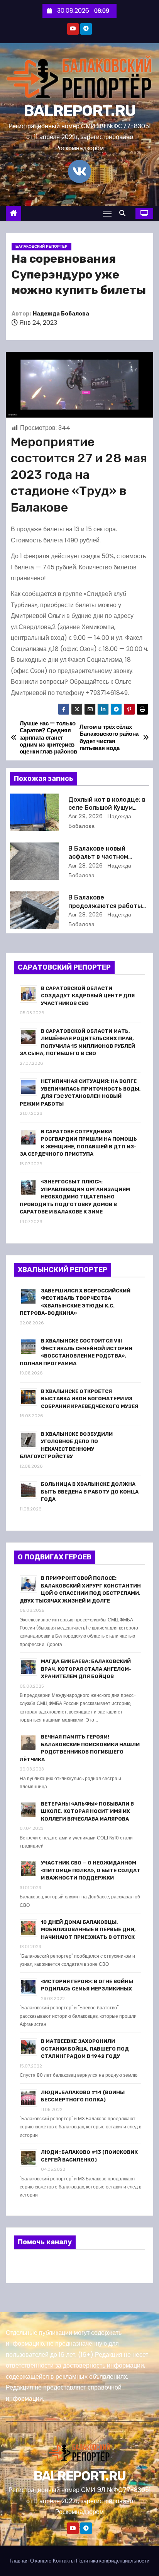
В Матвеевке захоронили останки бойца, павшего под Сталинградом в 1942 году (85, 2049)
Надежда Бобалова (61, 314)
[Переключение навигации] (107, 213)
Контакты (64, 2561)
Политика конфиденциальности (113, 2561)
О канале (41, 2561)
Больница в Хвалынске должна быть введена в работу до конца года (90, 1492)
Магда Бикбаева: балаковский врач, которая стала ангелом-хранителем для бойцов (86, 1669)
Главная (19, 2561)
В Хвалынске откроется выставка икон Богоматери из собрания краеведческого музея (90, 1399)
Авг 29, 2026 (85, 816)
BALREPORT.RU (80, 111)
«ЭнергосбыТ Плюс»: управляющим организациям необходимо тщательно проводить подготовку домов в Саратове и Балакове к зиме (75, 1197)
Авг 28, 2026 (85, 866)
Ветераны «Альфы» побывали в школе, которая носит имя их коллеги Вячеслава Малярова (87, 1811)
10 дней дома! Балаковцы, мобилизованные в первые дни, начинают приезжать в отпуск (88, 1930)
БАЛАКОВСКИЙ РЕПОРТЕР (41, 246)
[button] (124, 213)
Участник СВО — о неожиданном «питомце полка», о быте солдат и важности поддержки (91, 1870)
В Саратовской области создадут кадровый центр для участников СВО (88, 996)
